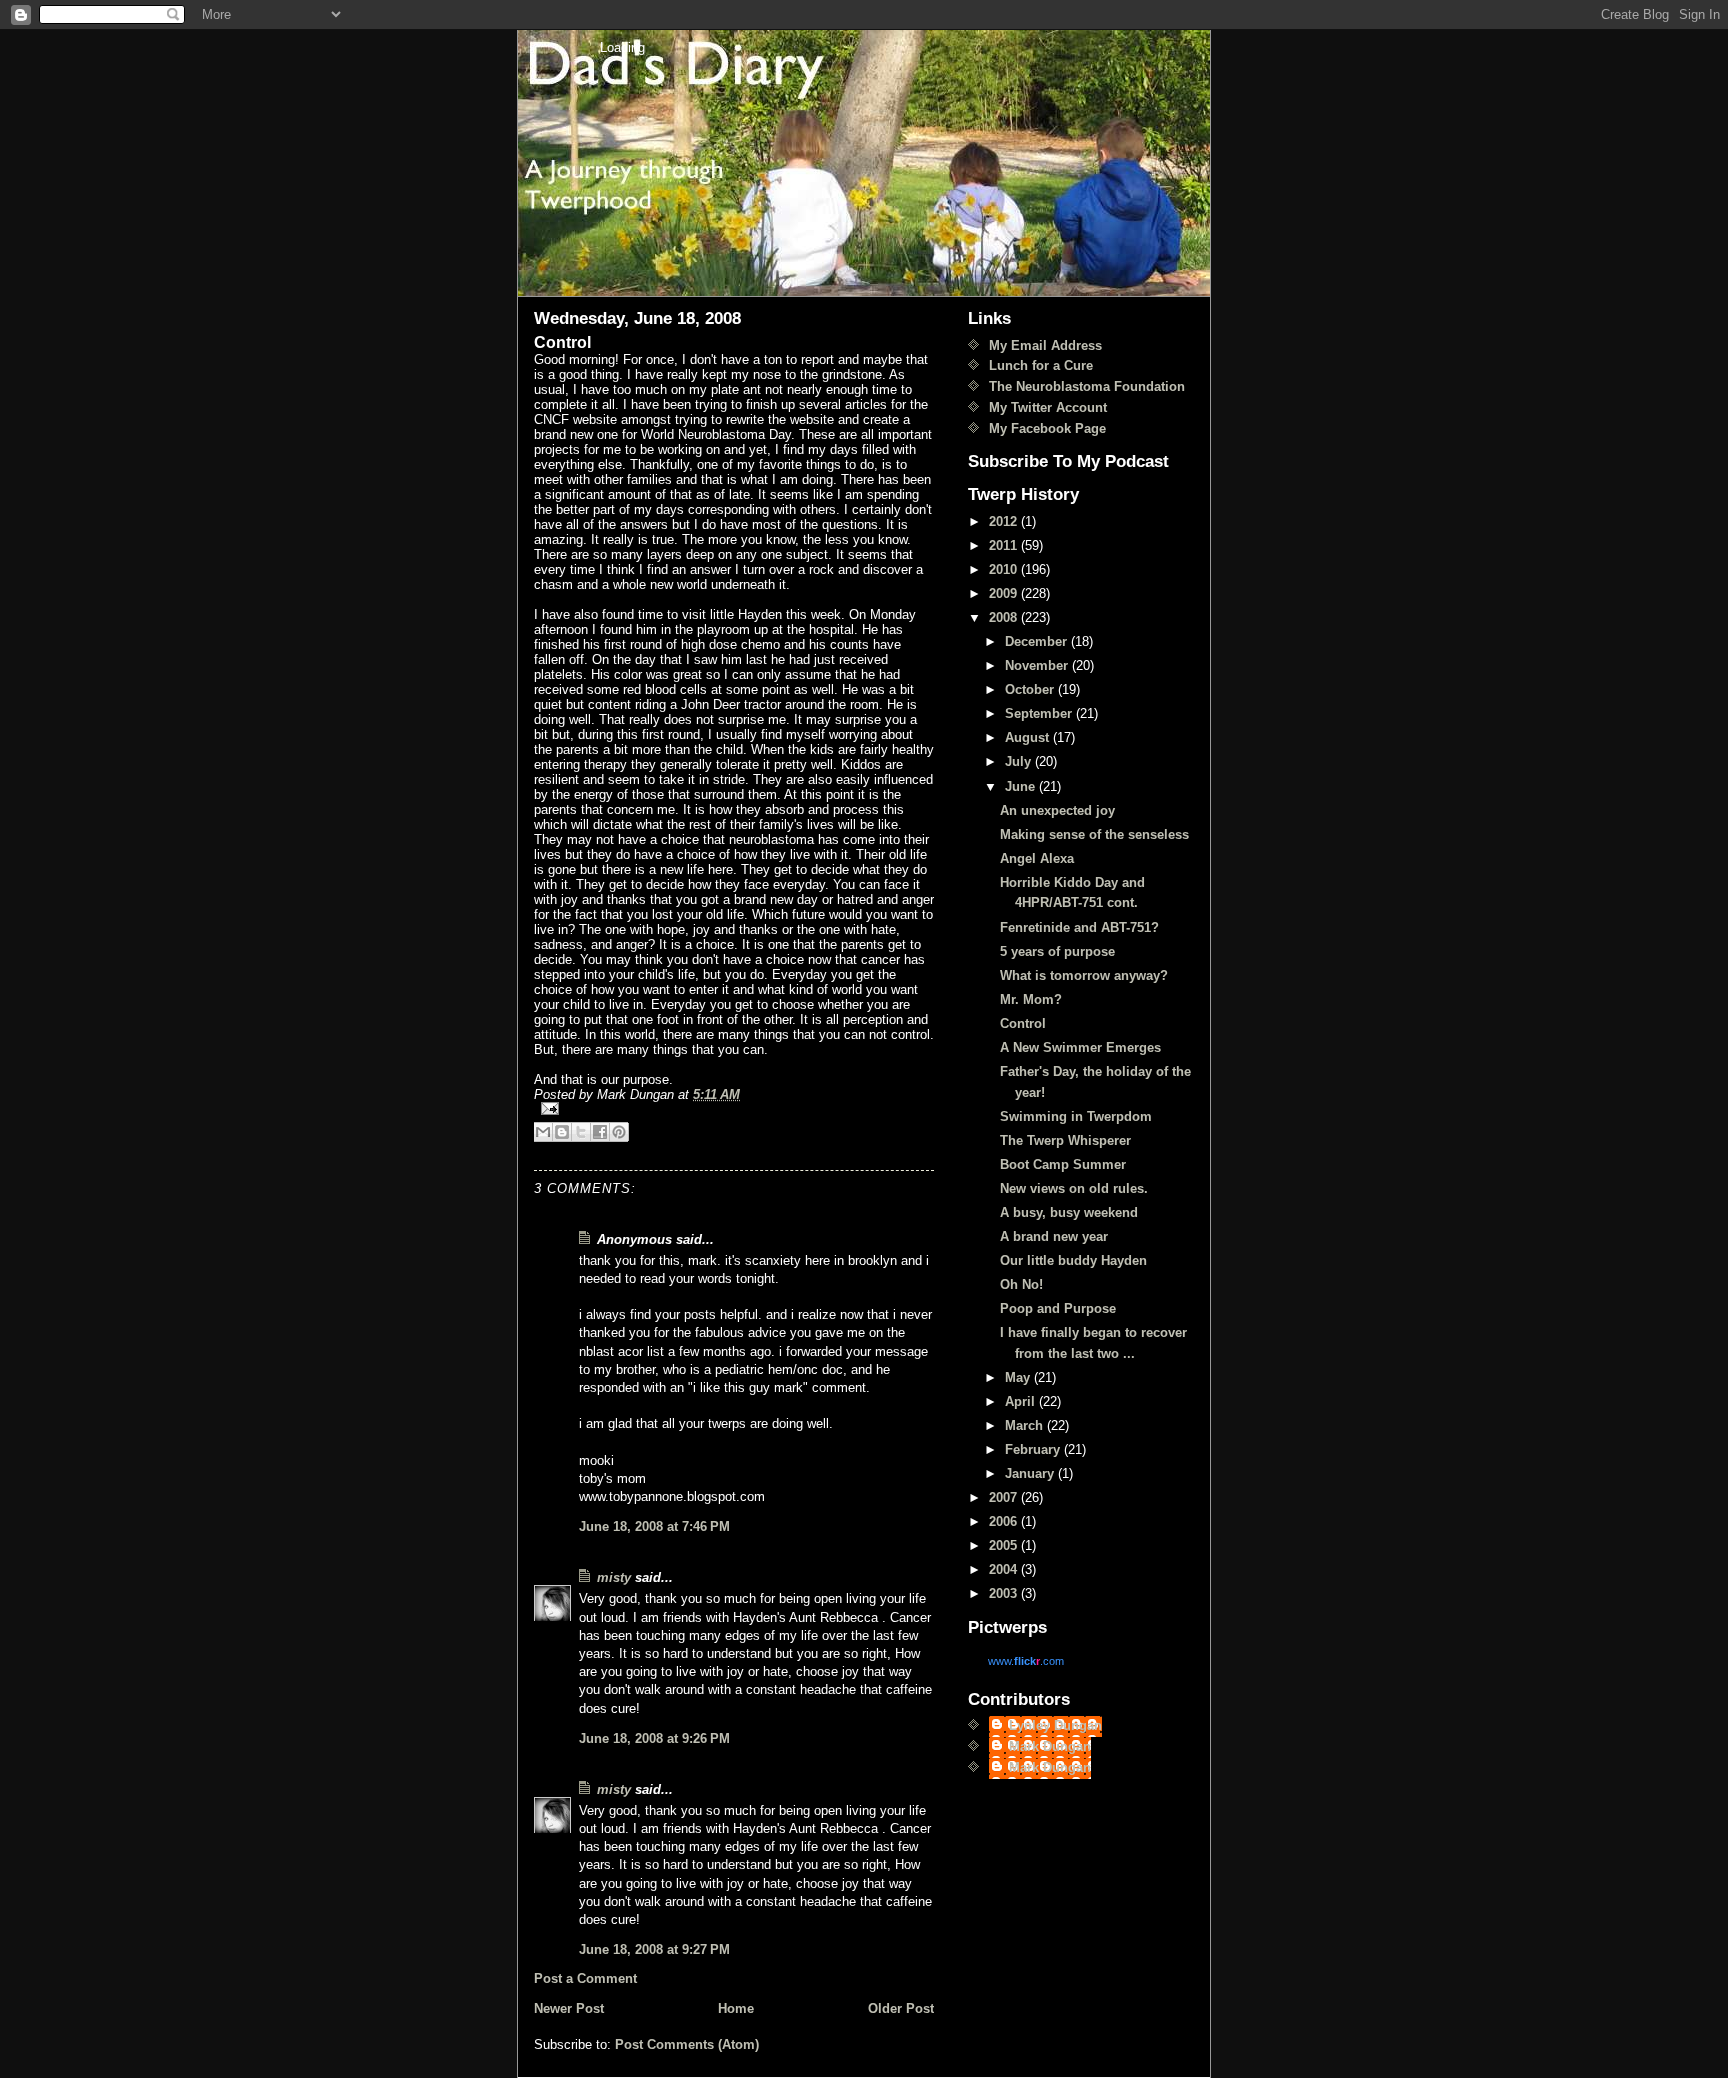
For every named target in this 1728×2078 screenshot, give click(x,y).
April (1022, 1401)
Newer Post (569, 2008)
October (1031, 689)
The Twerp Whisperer (1065, 1140)
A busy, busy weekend (1069, 1212)
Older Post (901, 2008)
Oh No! (1021, 1284)
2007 (1005, 1497)
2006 (1005, 1521)
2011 (1005, 545)
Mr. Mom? (1031, 999)
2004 (1005, 1569)
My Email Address (1045, 345)
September (1040, 713)
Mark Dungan (1050, 1746)
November (1038, 665)
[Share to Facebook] (600, 1132)
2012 (1005, 521)
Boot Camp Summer (1063, 1164)
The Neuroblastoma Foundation (1087, 386)
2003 (1005, 1593)
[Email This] (543, 1132)
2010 (1005, 569)
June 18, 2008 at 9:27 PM (654, 1949)
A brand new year (1054, 1236)
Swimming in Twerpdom (1076, 1116)
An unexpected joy (1057, 810)
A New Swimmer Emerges (1080, 1047)
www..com (1026, 1661)
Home (736, 2008)
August (1029, 737)
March (1026, 1425)
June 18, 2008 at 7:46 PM (654, 1526)
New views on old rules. (1074, 1188)
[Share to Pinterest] (619, 1132)
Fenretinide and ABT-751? (1079, 927)
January (1031, 1473)
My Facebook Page (1047, 428)
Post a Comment (585, 1978)
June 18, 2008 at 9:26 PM (654, 1738)
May (1019, 1377)
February (1034, 1449)
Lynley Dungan (1055, 1725)
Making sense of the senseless (1094, 834)
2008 (1005, 617)
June (1022, 786)
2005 (1005, 1545)
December (1038, 641)
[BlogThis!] (562, 1132)
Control (1023, 1023)
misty (614, 1577)
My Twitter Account (1048, 407)
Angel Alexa (1037, 858)
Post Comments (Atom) (687, 2044)
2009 (1005, 593)
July (1020, 761)
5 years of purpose (1057, 951)
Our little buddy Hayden (1073, 1260)
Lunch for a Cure (1041, 365)
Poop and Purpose (1058, 1308)
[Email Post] (734, 1108)
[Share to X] (581, 1132)
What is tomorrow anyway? (1084, 975)
